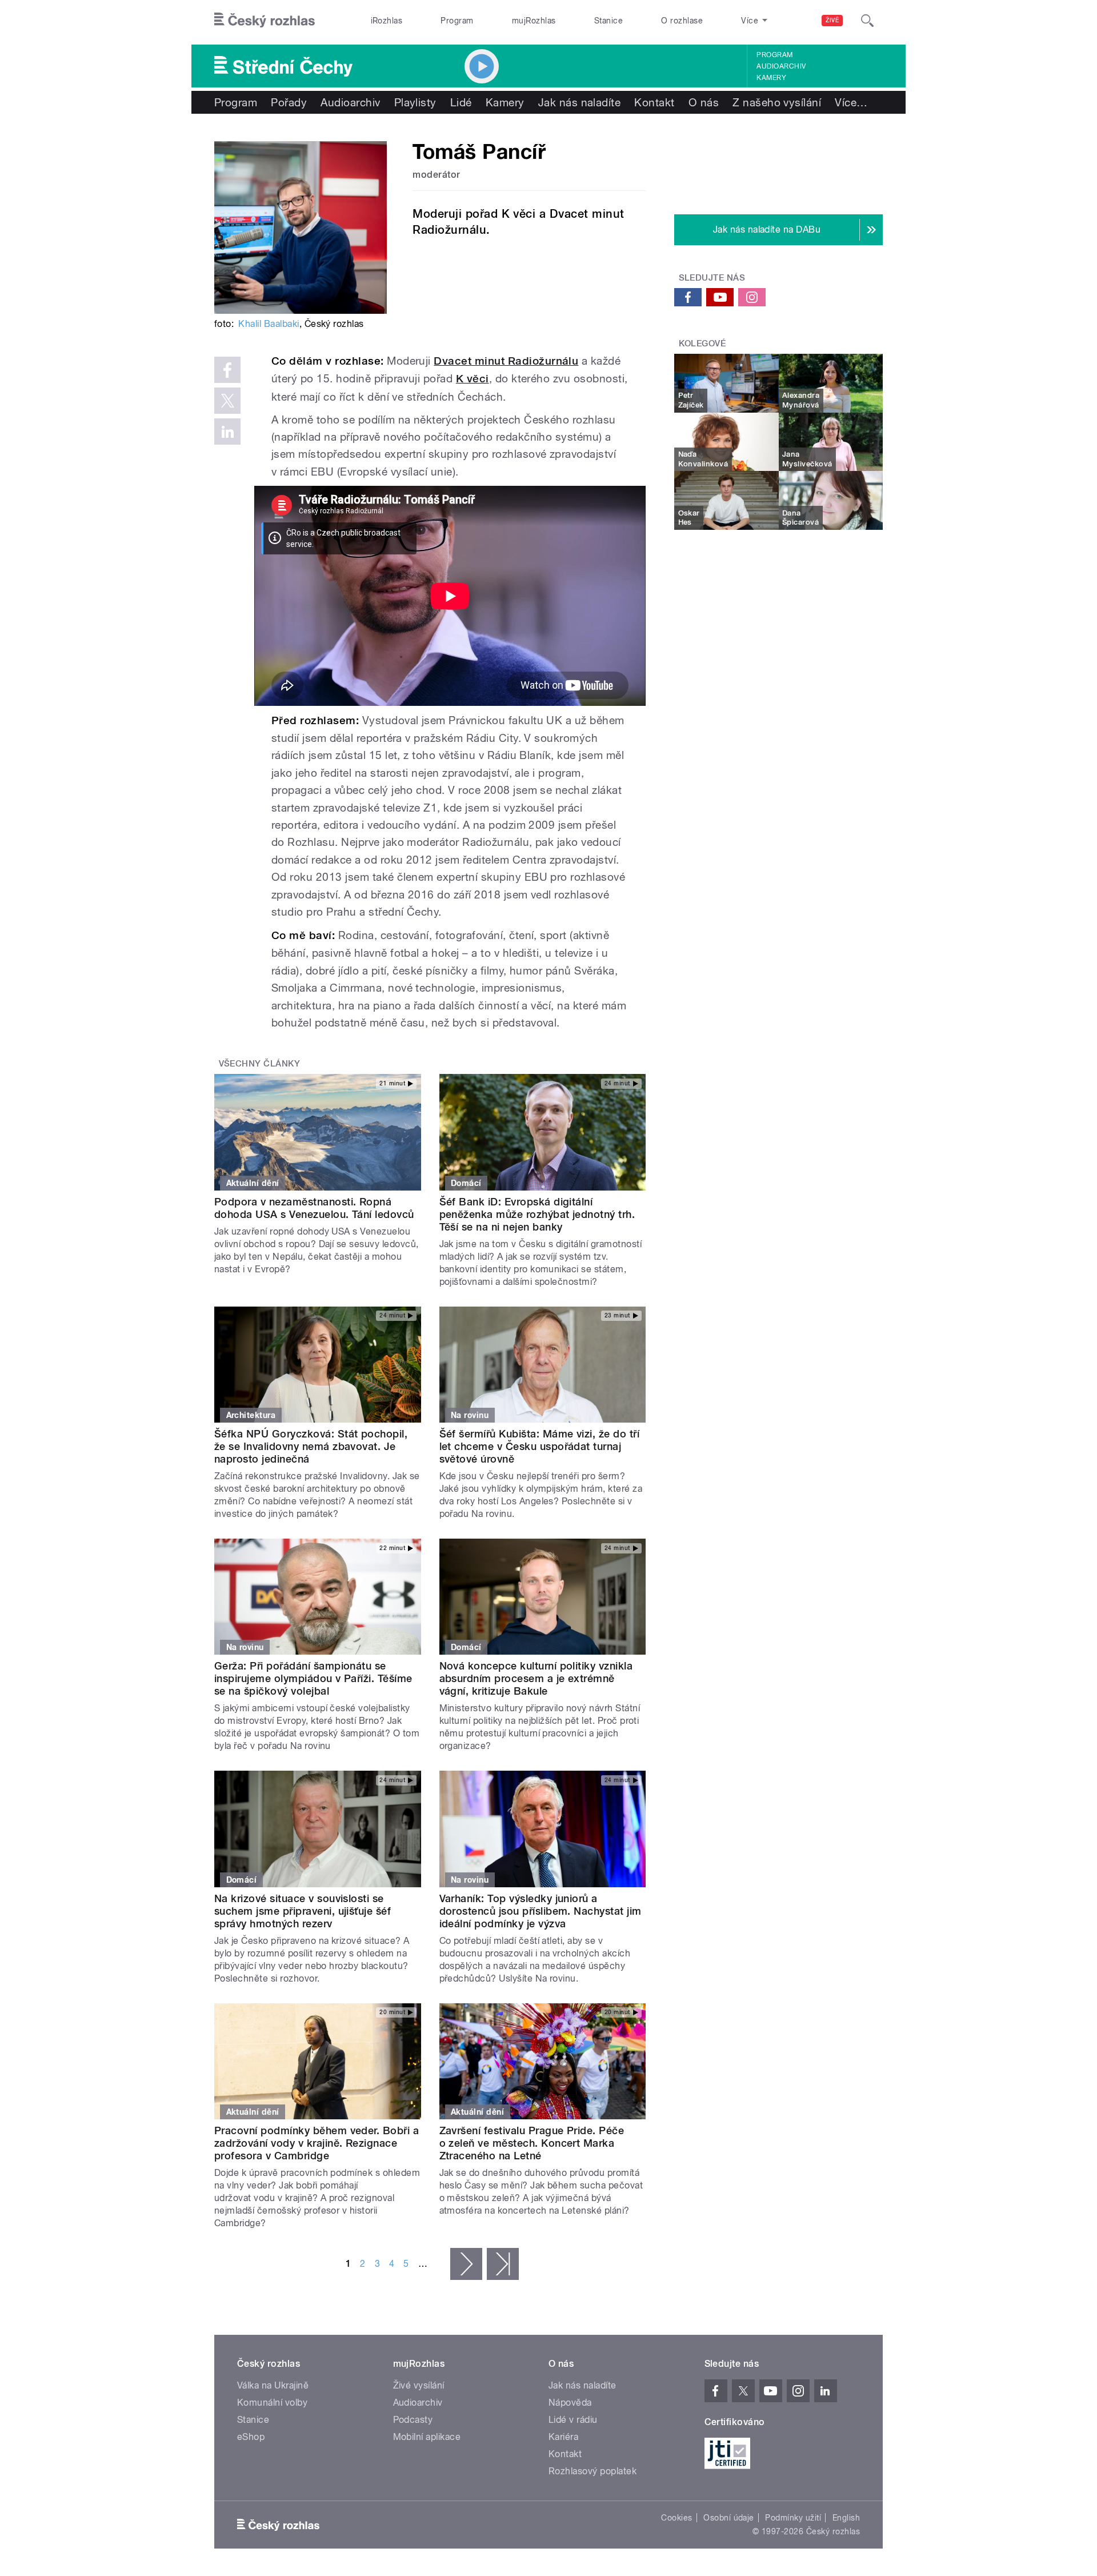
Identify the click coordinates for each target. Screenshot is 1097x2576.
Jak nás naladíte (580, 102)
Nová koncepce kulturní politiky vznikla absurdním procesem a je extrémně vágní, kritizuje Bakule (536, 1678)
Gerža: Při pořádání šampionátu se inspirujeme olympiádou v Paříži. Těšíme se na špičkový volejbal (313, 1678)
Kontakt (654, 102)
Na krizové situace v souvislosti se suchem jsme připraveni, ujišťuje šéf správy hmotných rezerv (303, 1911)
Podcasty (413, 2420)
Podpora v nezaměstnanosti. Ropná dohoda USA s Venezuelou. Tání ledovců (314, 1208)
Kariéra (563, 2437)
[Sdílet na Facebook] (227, 370)
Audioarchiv (781, 66)
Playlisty (415, 102)
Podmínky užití (793, 2518)
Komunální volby (272, 2403)
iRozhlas (387, 21)
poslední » (503, 2264)
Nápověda (570, 2403)
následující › (466, 2264)
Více (851, 102)
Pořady (289, 102)
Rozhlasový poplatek (592, 2471)
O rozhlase (682, 21)
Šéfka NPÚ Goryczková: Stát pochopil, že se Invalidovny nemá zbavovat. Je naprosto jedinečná (311, 1446)
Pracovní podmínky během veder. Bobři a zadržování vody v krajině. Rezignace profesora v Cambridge (317, 2143)
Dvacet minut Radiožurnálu (506, 361)
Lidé (461, 102)
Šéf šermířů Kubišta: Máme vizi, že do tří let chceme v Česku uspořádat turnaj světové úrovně (540, 1446)
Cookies (676, 2518)
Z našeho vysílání (777, 102)
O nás (704, 102)
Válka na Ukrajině (273, 2385)
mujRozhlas (534, 21)
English (846, 2518)
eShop (251, 2437)
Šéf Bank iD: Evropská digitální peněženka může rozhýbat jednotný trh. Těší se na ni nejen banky (537, 1214)
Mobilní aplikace (427, 2437)
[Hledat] (867, 21)
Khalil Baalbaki (269, 324)
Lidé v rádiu (573, 2420)
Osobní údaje (729, 2518)
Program (457, 21)
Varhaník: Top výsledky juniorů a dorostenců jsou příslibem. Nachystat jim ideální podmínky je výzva (541, 1911)
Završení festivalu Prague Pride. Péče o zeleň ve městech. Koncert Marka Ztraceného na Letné (532, 2143)
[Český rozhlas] (265, 21)
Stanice (608, 21)
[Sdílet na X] (227, 401)
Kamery (771, 78)
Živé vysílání (419, 2385)
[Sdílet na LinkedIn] (227, 432)
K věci (473, 379)
